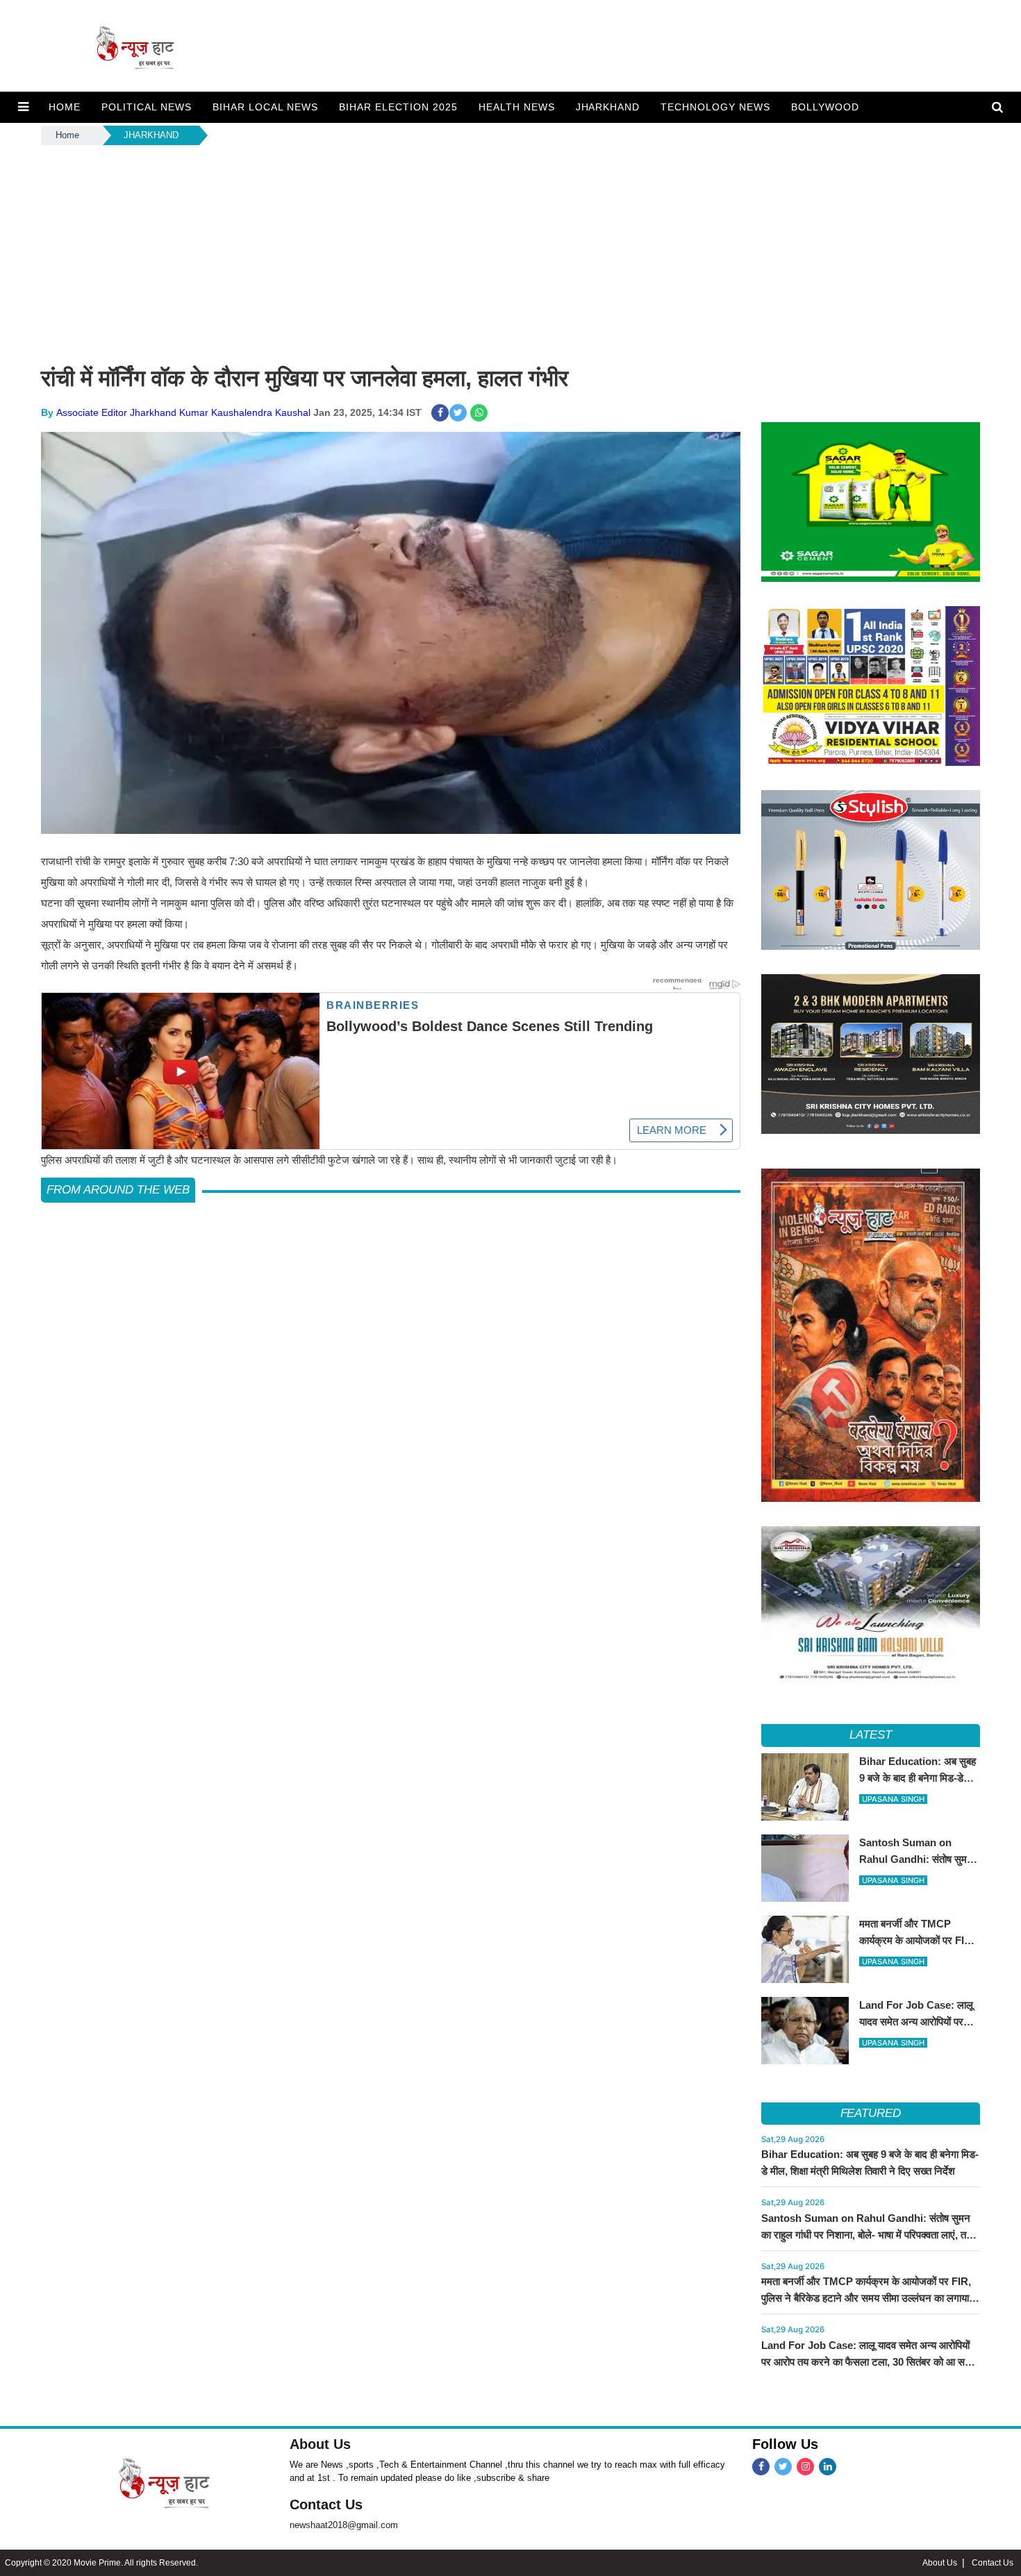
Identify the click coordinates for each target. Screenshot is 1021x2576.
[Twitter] (783, 2467)
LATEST (871, 1735)
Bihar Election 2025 (398, 107)
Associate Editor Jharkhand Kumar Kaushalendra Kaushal (183, 412)
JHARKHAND (608, 107)
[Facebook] (761, 2467)
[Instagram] (805, 2467)
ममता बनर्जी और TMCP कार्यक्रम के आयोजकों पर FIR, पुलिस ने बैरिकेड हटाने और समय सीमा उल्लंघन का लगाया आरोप (866, 2298)
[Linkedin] (828, 2467)
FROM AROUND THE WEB (118, 1190)
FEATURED (871, 2113)
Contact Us (326, 2504)
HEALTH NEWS (517, 107)
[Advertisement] (510, 252)
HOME (65, 107)
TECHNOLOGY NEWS (715, 107)
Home (67, 135)
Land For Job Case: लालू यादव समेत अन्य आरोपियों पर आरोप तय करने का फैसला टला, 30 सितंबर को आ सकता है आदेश (871, 2362)
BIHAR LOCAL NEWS (265, 107)
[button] (23, 107)
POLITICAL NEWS (147, 107)
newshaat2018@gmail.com (344, 2525)
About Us (320, 2444)
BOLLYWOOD (825, 107)
